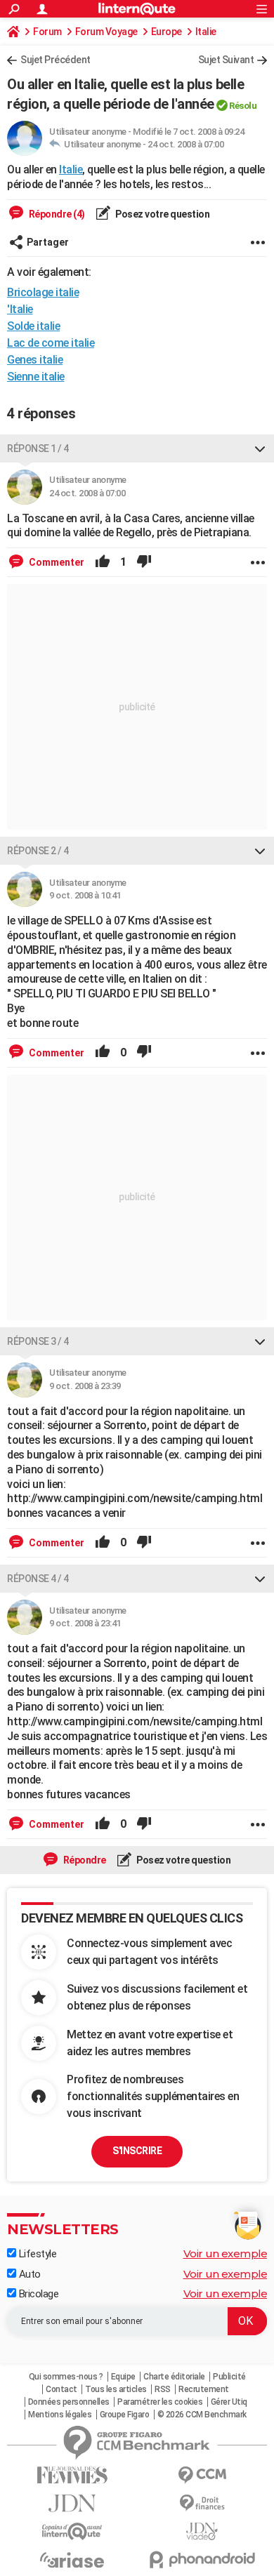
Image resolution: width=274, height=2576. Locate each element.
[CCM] (202, 2475)
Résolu (243, 106)
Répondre (84, 1860)
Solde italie (33, 326)
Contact (61, 2389)
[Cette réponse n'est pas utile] (144, 562)
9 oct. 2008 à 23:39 (85, 1386)
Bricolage (37, 2294)
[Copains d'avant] (72, 2531)
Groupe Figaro (125, 2415)
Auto (28, 2274)
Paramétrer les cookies (160, 2402)
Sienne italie (36, 377)
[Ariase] (72, 2560)
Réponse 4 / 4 (38, 1579)
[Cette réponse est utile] (103, 562)
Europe (167, 32)
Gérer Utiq (229, 2402)
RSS (163, 2389)
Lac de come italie (51, 343)
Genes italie (35, 360)
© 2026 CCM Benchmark (202, 2415)
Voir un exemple (226, 2253)
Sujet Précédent (56, 60)
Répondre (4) (56, 214)
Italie (206, 32)
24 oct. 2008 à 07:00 (185, 144)
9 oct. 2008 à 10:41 (85, 895)
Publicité (229, 2377)
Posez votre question (162, 214)
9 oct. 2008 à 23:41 (85, 1623)
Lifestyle (36, 2254)
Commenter (56, 562)
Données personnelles (69, 2402)
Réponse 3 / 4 (38, 1341)
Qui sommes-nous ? (66, 2377)
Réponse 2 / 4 (38, 851)
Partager (48, 242)
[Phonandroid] (202, 2560)
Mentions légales (60, 2415)
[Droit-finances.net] (202, 2503)
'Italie (20, 309)
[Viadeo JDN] (202, 2531)
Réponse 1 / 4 (38, 449)
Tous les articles (116, 2389)
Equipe (123, 2377)
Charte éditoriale (174, 2377)
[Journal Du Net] (72, 2503)
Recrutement (204, 2389)
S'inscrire (137, 2151)
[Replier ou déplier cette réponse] (260, 449)
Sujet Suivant (226, 60)
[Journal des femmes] (72, 2475)
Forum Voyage (106, 32)
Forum (47, 32)
